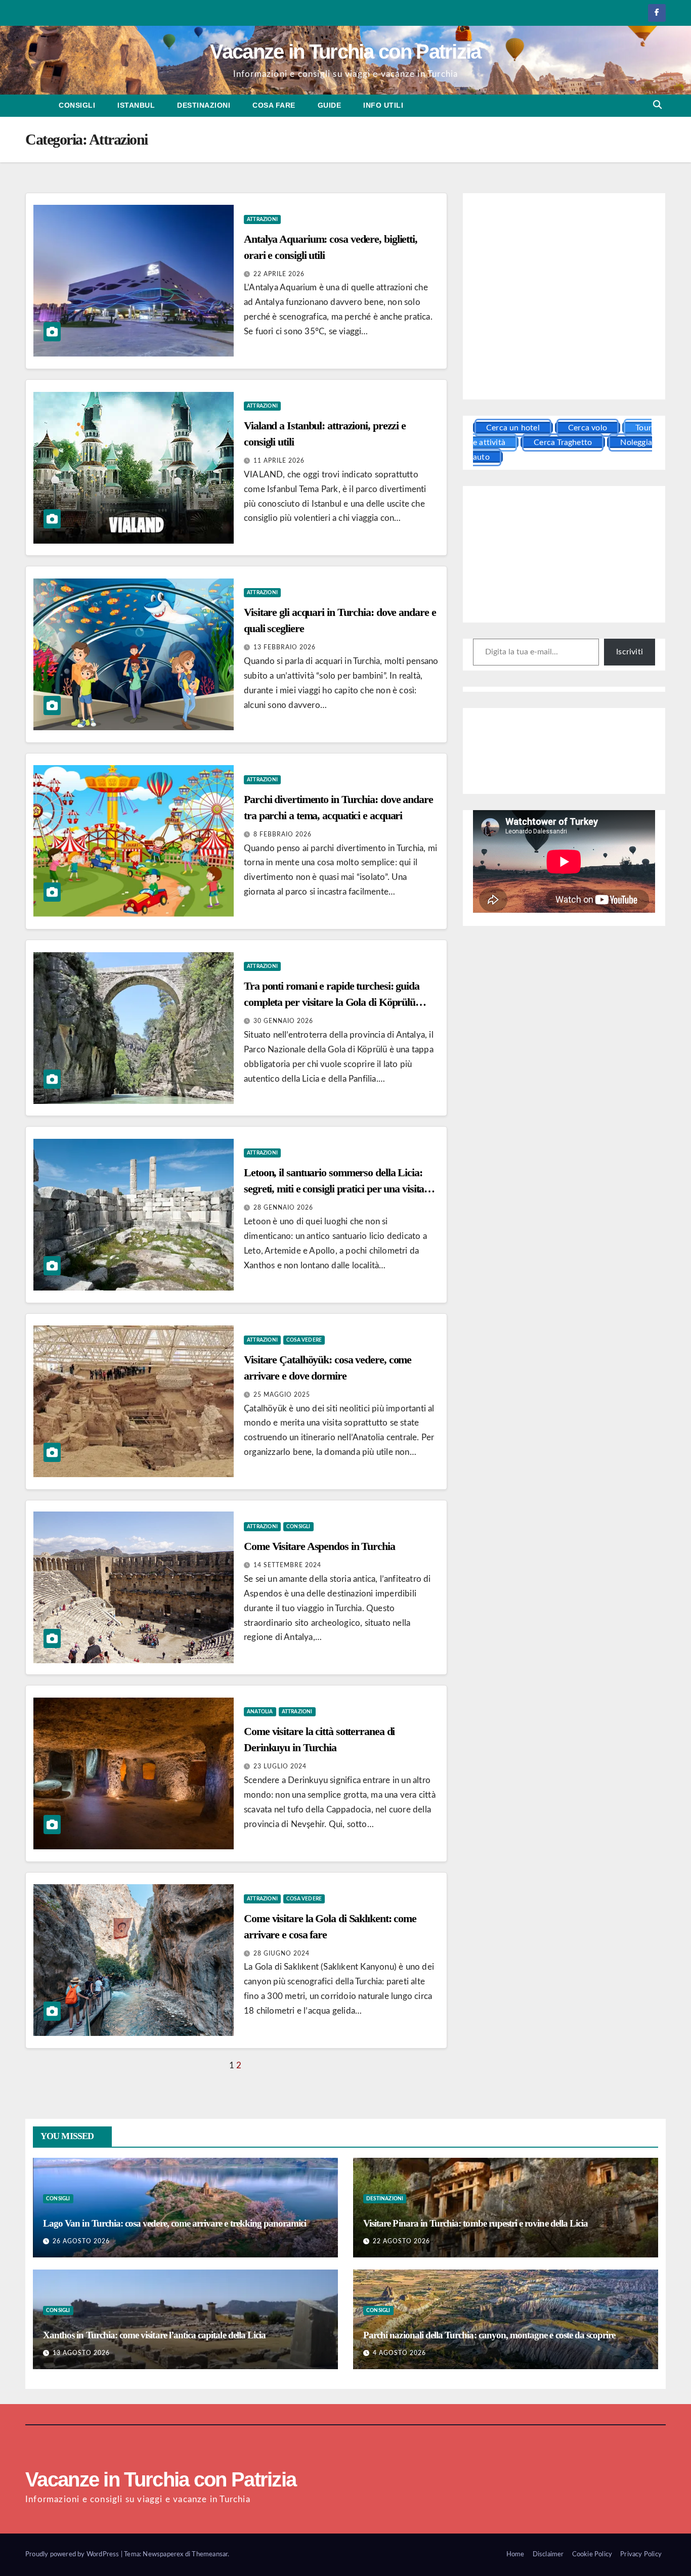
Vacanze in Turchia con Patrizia (345, 52)
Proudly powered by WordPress (73, 2555)
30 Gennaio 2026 (283, 1021)
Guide (330, 105)
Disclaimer (548, 2555)
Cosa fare (274, 105)
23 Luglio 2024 (280, 1766)
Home (515, 2555)
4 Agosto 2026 (399, 2353)
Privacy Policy (641, 2555)
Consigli (77, 105)
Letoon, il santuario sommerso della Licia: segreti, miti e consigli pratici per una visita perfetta (334, 1189)
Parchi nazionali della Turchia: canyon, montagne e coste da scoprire (489, 2335)
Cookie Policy (592, 2555)
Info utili (383, 105)
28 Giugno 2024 (282, 1953)
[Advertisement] (564, 298)
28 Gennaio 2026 (283, 1208)
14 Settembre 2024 (287, 1565)
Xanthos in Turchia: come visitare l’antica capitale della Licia (154, 2335)
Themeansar (210, 2555)
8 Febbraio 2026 (283, 834)
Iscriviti (630, 652)
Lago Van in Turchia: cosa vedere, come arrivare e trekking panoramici (175, 2223)
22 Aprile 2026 (279, 274)
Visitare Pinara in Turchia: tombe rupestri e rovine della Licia (476, 2223)
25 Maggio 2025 (282, 1395)
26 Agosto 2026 (81, 2241)
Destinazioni (204, 105)
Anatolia (260, 1712)
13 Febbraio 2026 (285, 647)
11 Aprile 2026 (279, 461)
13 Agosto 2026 (81, 2353)
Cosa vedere (304, 1340)
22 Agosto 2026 (401, 2241)
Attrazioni (262, 219)
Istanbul (136, 105)
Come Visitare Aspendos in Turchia (319, 1546)
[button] (657, 105)
